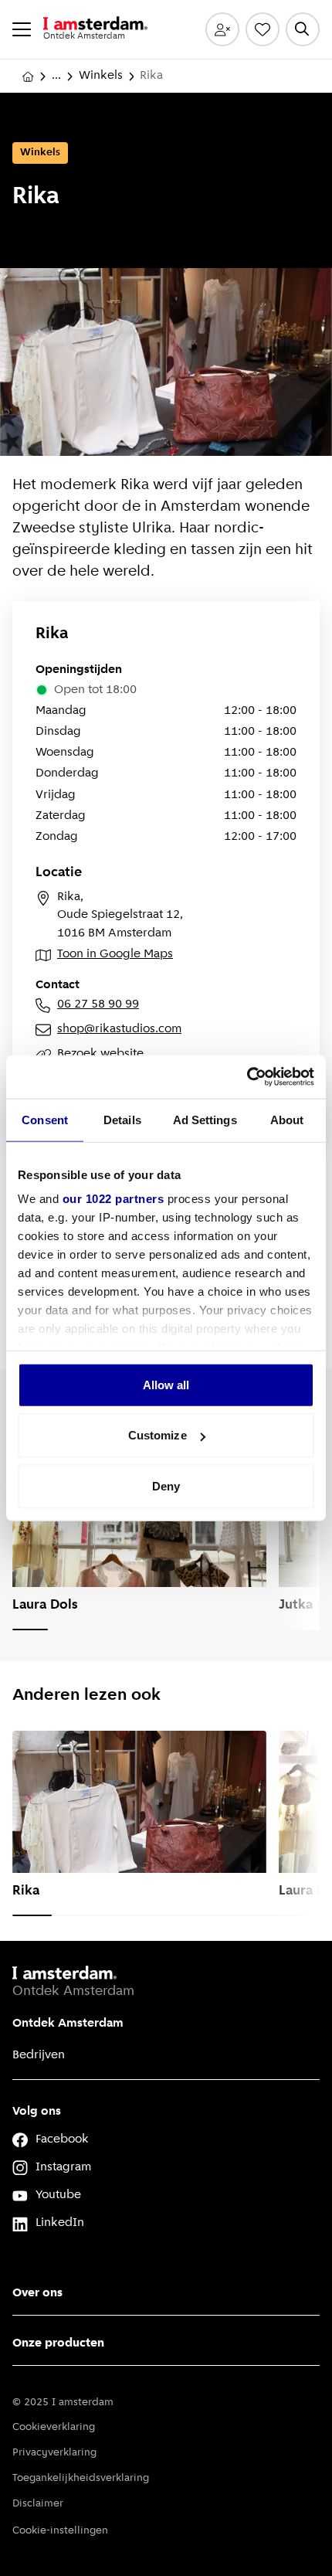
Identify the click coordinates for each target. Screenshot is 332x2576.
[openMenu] (22, 29)
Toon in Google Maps (115, 954)
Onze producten (58, 2343)
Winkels (101, 76)
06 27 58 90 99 (98, 1004)
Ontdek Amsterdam (68, 2024)
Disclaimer (38, 2504)
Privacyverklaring (54, 2453)
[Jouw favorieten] (263, 29)
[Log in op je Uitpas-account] (222, 29)
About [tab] (287, 1119)
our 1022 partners (113, 1199)
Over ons (37, 2293)
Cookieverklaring (54, 2427)
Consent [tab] (45, 1119)
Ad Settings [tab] (205, 1119)
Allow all (166, 1384)
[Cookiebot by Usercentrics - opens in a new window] (247, 1077)
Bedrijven (39, 2055)
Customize (158, 1435)
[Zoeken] (303, 29)
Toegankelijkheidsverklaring (81, 2478)
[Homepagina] (28, 76)
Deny (166, 1485)
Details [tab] (122, 1119)
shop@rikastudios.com (119, 1029)
